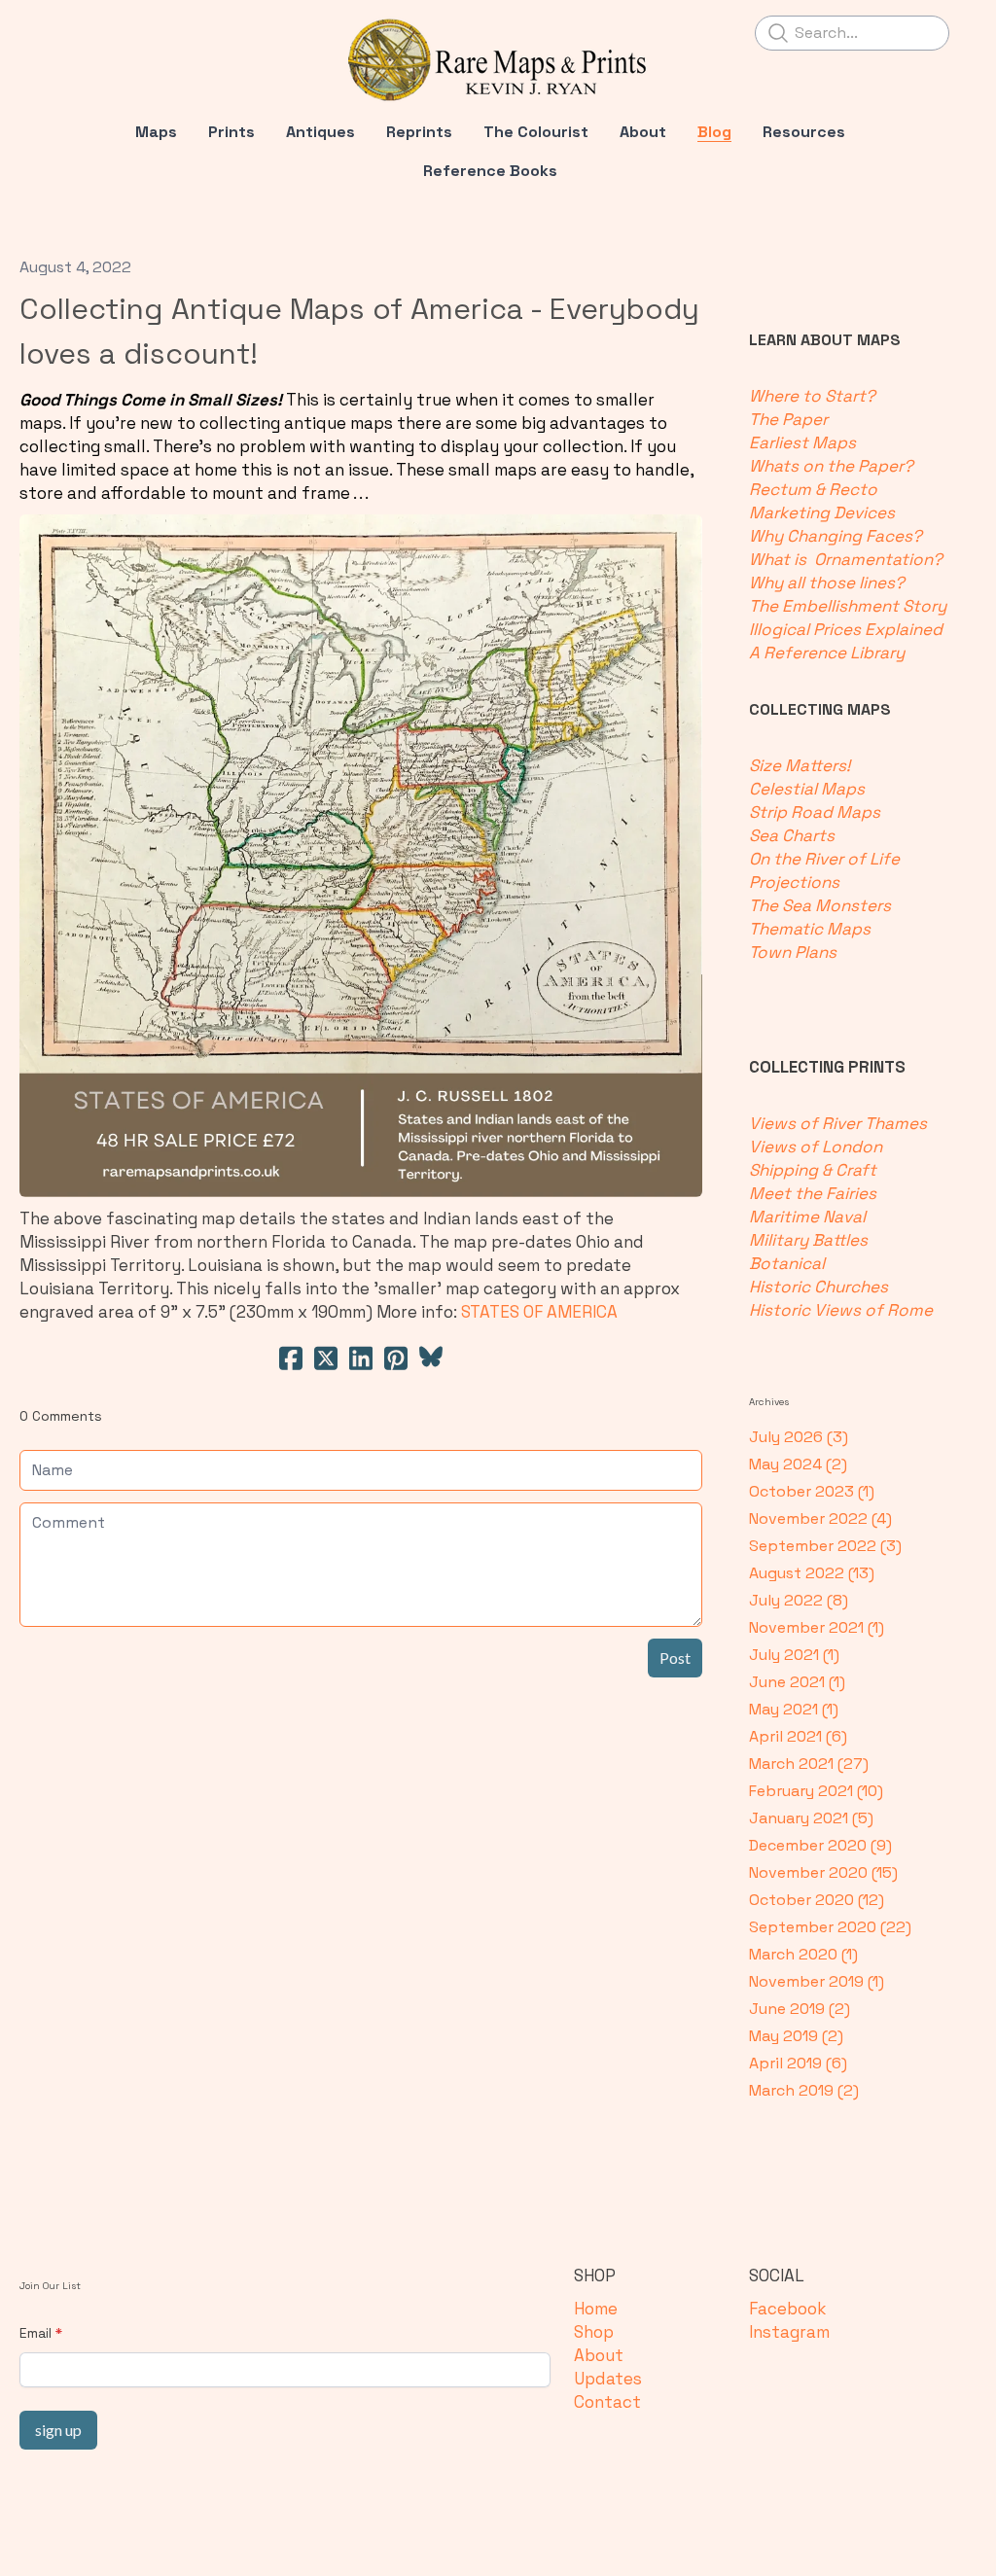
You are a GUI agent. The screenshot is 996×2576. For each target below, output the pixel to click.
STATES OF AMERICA (539, 1312)
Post (675, 1658)
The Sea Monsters (820, 905)
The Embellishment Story (848, 606)
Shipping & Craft (813, 1170)
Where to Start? (816, 396)
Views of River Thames (838, 1123)
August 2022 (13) (812, 1573)
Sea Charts (792, 835)
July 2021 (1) (794, 1655)
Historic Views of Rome (841, 1310)
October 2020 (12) (817, 1900)
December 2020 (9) (820, 1845)
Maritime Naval (807, 1217)
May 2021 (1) (794, 1709)
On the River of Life (824, 859)
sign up (58, 2430)
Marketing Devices (828, 512)
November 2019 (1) (817, 1981)
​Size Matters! (800, 765)
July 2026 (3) (799, 1437)
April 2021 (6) (798, 1736)
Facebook (787, 2309)
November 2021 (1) (817, 1627)
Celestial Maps (807, 789)
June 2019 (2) (800, 2009)
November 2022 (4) (820, 1518)
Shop (594, 2332)
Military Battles (808, 1240)
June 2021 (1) (797, 1682)
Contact (607, 2402)
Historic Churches (818, 1287)
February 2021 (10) (816, 1791)
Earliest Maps (806, 442)
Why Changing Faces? (836, 536)
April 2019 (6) (798, 2063)
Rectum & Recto (817, 489)
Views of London (816, 1147)
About (599, 2355)
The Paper (792, 419)
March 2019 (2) (804, 2090)
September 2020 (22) (830, 1927)
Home (596, 2309)
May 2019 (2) (796, 2036)
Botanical (789, 1263)
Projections (794, 882)
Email (36, 2333)
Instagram (789, 2332)
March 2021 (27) (809, 1764)
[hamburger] (62, 31)
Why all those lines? (827, 582)
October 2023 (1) (812, 1491)
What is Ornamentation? (846, 559)
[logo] (498, 60)
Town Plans (793, 952)
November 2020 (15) (823, 1872)
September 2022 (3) (825, 1546)
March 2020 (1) (803, 1954)
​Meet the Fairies (813, 1193)
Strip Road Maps (815, 812)
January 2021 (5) (811, 1818)
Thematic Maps (810, 929)
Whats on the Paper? (833, 466)
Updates (608, 2379)
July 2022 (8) (799, 1600)
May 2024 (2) (798, 1464)
